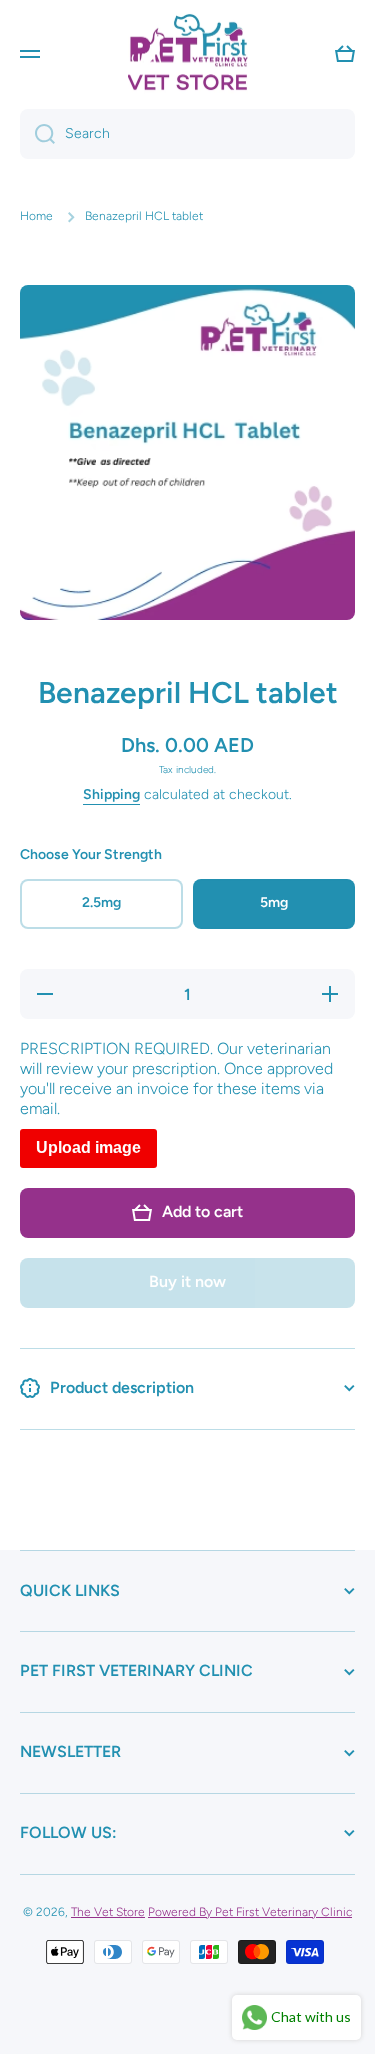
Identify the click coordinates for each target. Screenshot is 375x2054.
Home (36, 216)
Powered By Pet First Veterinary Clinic (250, 1912)
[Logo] (188, 53)
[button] (345, 54)
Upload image (88, 1147)
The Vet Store (108, 1912)
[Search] (37, 134)
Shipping (111, 794)
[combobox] (187, 134)
